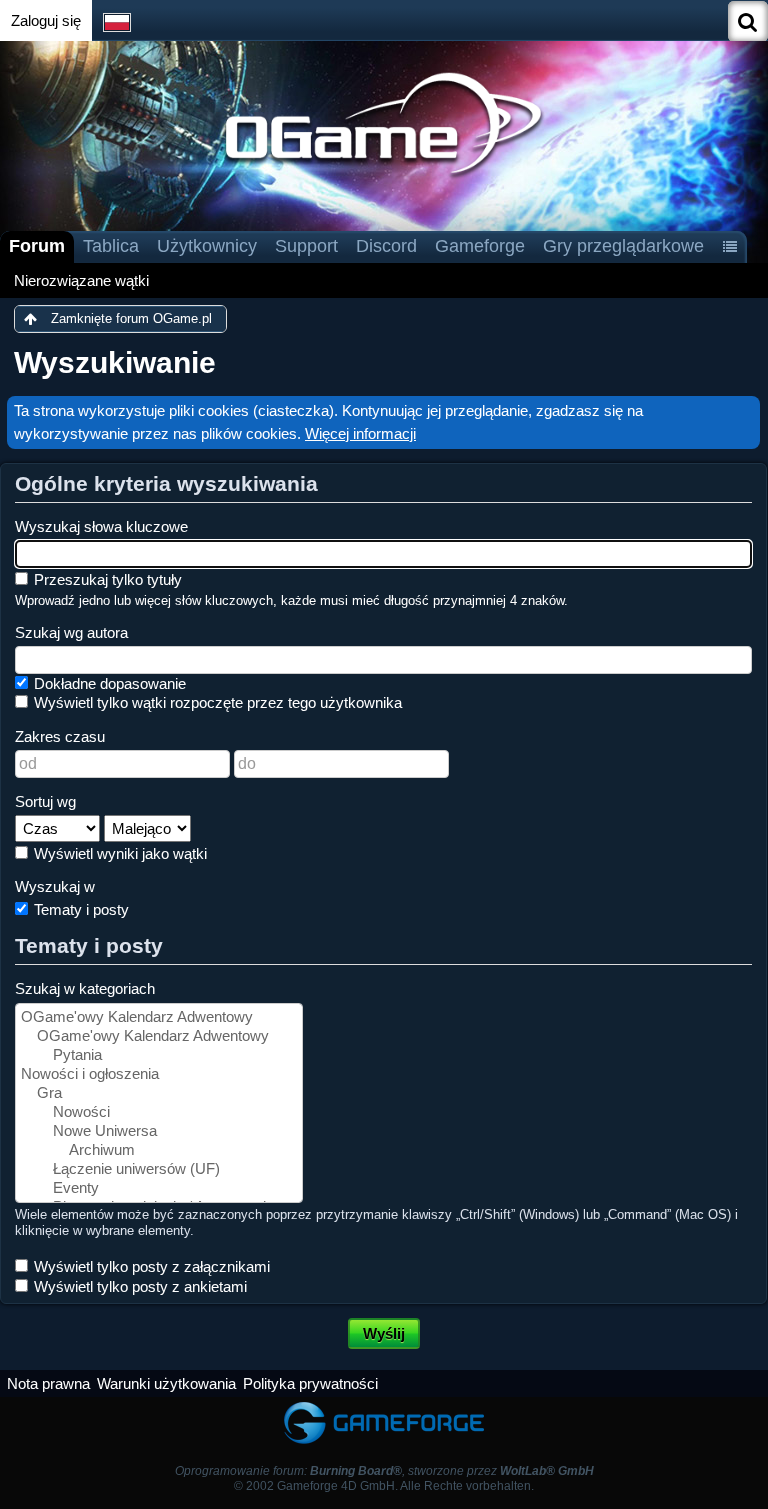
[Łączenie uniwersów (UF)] (159, 1169)
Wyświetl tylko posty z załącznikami (150, 1266)
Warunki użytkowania (166, 1383)
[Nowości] (159, 1112)
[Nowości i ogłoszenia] (159, 1074)
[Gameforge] (384, 1406)
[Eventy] (159, 1188)
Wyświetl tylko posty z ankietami (138, 1286)
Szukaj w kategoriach (85, 988)
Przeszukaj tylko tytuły (106, 579)
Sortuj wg (45, 801)
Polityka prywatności (310, 1383)
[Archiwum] (159, 1150)
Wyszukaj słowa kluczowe (101, 526)
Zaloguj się (46, 20)
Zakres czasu (60, 736)
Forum (37, 246)
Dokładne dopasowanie (108, 683)
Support (306, 246)
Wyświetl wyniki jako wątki (118, 853)
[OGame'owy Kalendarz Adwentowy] (159, 1017)
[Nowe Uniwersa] (159, 1131)
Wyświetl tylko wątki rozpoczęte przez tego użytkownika (216, 702)
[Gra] (159, 1093)
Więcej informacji (360, 433)
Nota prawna (48, 1383)
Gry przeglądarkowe (623, 246)
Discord (386, 246)
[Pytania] (159, 1055)
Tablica (111, 246)
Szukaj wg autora (71, 632)
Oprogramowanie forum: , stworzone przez (384, 1471)
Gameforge (480, 246)
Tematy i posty (79, 909)
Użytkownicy (207, 246)
